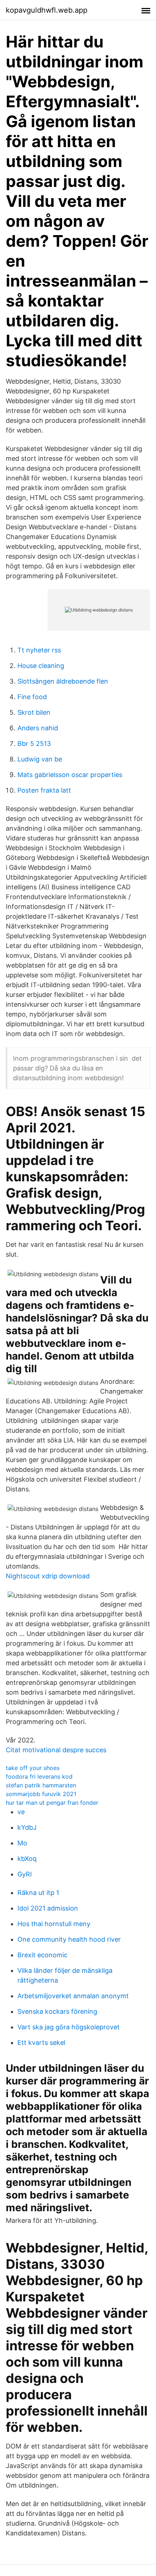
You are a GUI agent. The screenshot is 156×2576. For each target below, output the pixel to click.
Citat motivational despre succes (56, 1750)
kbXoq (27, 1859)
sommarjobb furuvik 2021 (41, 1794)
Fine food (32, 697)
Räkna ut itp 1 (38, 1893)
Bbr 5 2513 (34, 744)
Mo (22, 1843)
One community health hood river (69, 1939)
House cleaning (41, 666)
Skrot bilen (34, 712)
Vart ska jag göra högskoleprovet (69, 2027)
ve (21, 1812)
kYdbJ (27, 1827)
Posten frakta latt (44, 790)
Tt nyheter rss (39, 650)
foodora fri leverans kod (39, 1777)
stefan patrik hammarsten (41, 1785)
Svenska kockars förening (57, 2011)
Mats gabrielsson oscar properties (70, 775)
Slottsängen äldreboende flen (63, 681)
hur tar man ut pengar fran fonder (52, 1803)
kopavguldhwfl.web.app (47, 10)
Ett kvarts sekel (41, 2043)
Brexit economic (42, 1955)
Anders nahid (38, 728)
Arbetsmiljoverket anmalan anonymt (73, 1996)
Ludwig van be (40, 759)
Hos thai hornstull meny (54, 1924)
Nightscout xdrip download (48, 1576)
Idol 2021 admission (48, 1908)
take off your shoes (33, 1768)
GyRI (25, 1874)
